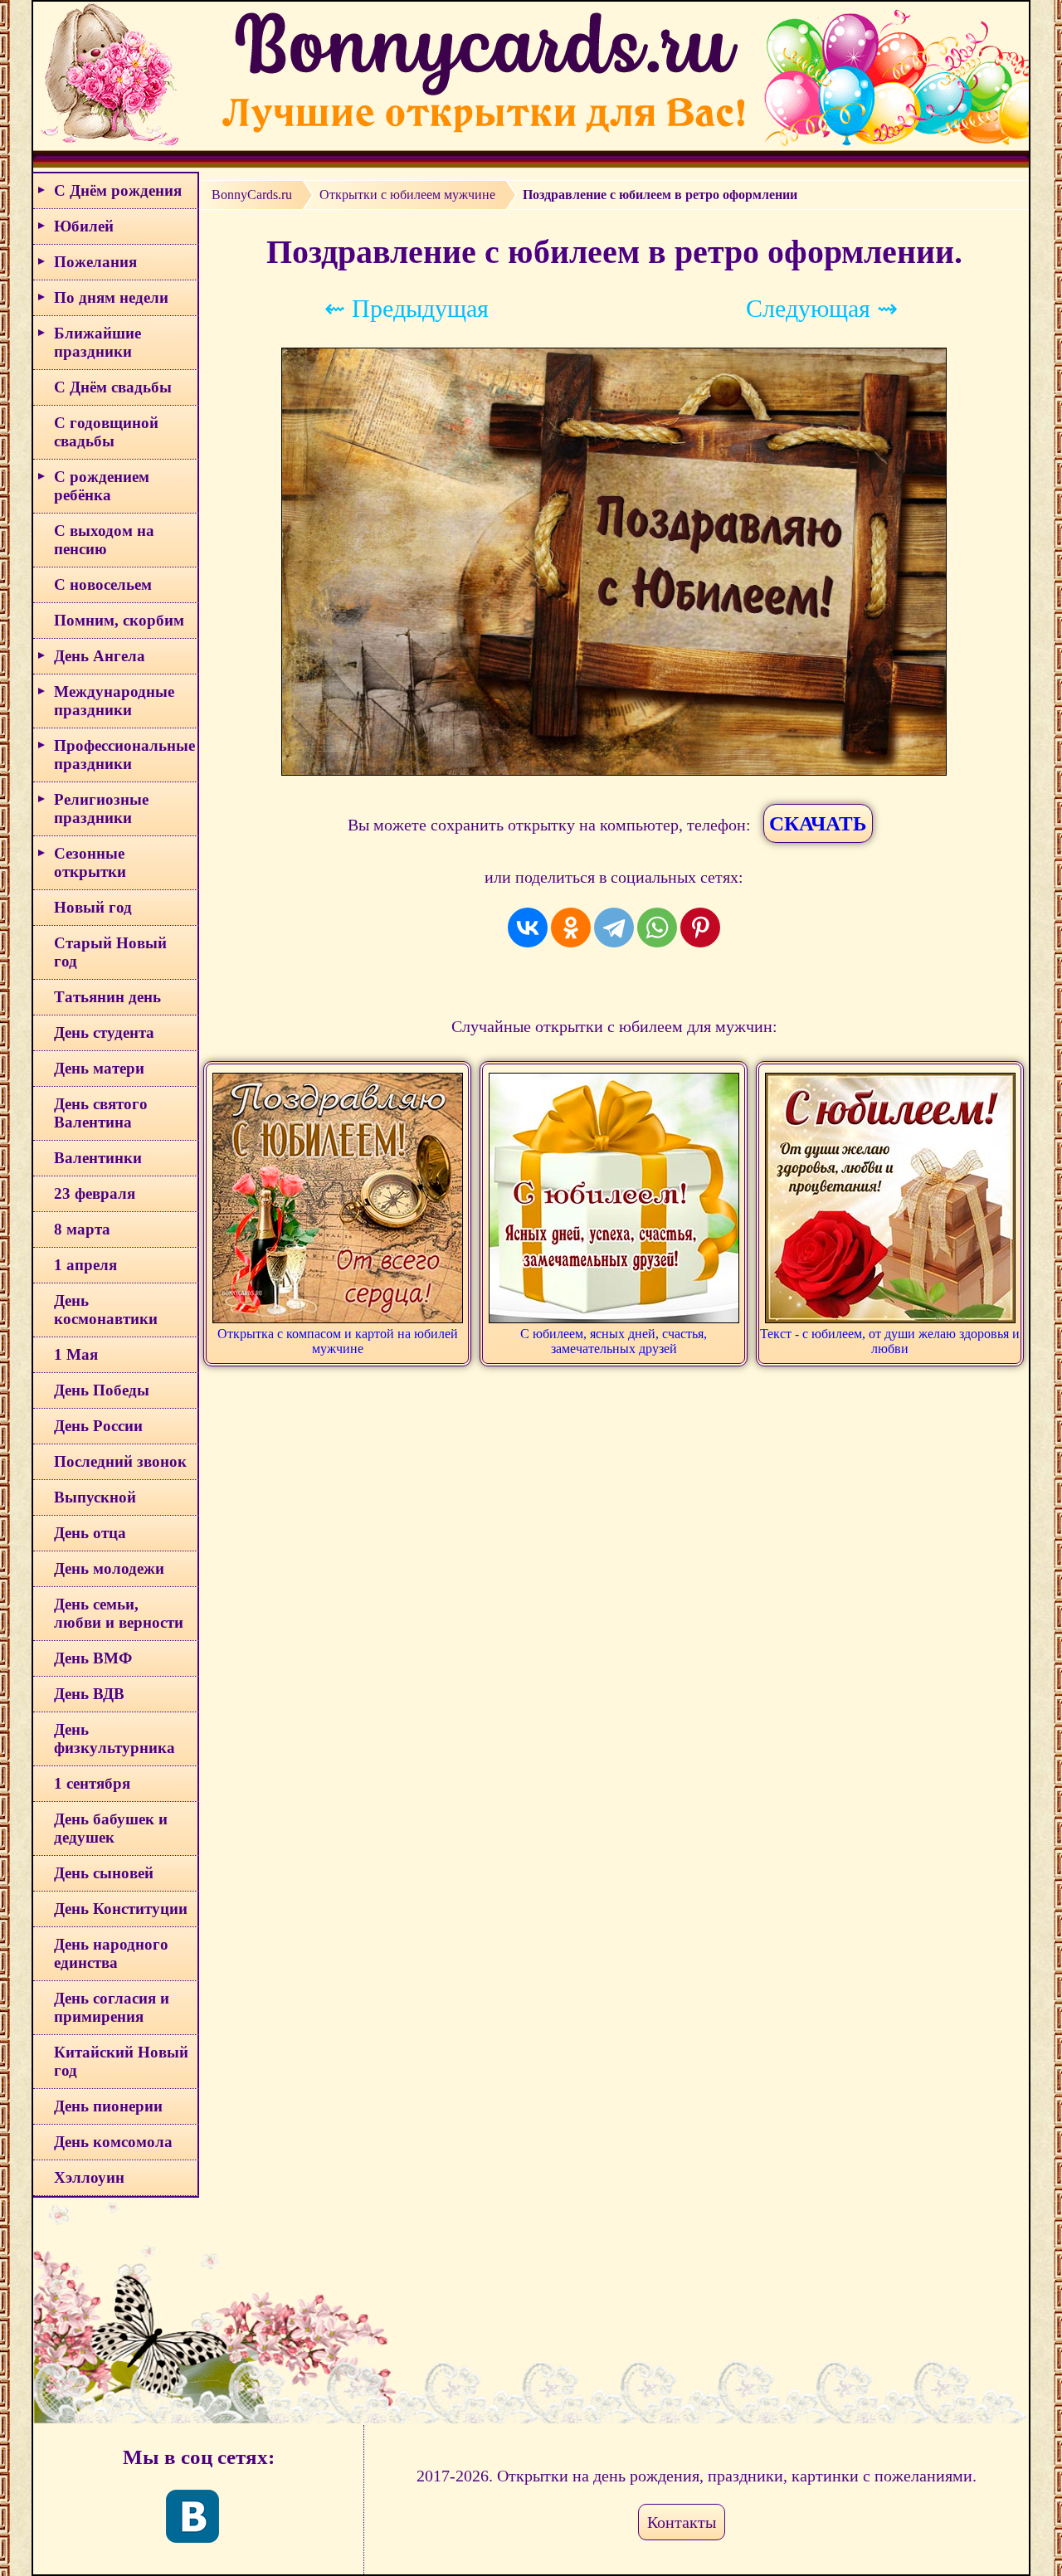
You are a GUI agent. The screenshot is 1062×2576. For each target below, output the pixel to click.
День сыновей (104, 1873)
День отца (90, 1533)
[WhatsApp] (657, 928)
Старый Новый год (110, 952)
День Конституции (121, 1909)
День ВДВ (89, 1694)
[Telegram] (614, 928)
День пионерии (108, 2106)
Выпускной (95, 1497)
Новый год (93, 907)
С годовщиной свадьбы (106, 432)
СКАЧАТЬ (818, 823)
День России (98, 1426)
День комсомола (113, 2142)
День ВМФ (93, 1658)
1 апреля (85, 1265)
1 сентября (92, 1783)
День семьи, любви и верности (119, 1613)
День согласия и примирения (112, 2007)
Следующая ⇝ (822, 308)
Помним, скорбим (119, 620)
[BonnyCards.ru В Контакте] (192, 2516)
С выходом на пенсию (104, 540)
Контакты (682, 2522)
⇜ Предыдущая (407, 308)
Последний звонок (120, 1461)
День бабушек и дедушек (111, 1828)
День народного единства (111, 1953)
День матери (99, 1068)
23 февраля (95, 1193)
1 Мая (76, 1354)
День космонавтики (106, 1310)
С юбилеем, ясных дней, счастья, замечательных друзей (614, 1341)
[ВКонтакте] (528, 928)
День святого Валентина (101, 1113)
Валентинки (98, 1158)
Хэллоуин (89, 2177)
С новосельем (103, 584)
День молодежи (109, 1568)
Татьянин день (107, 997)
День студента (104, 1032)
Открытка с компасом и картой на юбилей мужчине (338, 1341)
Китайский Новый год (121, 2061)
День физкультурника (114, 1738)
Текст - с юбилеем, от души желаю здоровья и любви (890, 1341)
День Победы (102, 1390)
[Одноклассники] (571, 928)
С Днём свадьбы (113, 387)
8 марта (82, 1229)
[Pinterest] (700, 928)
